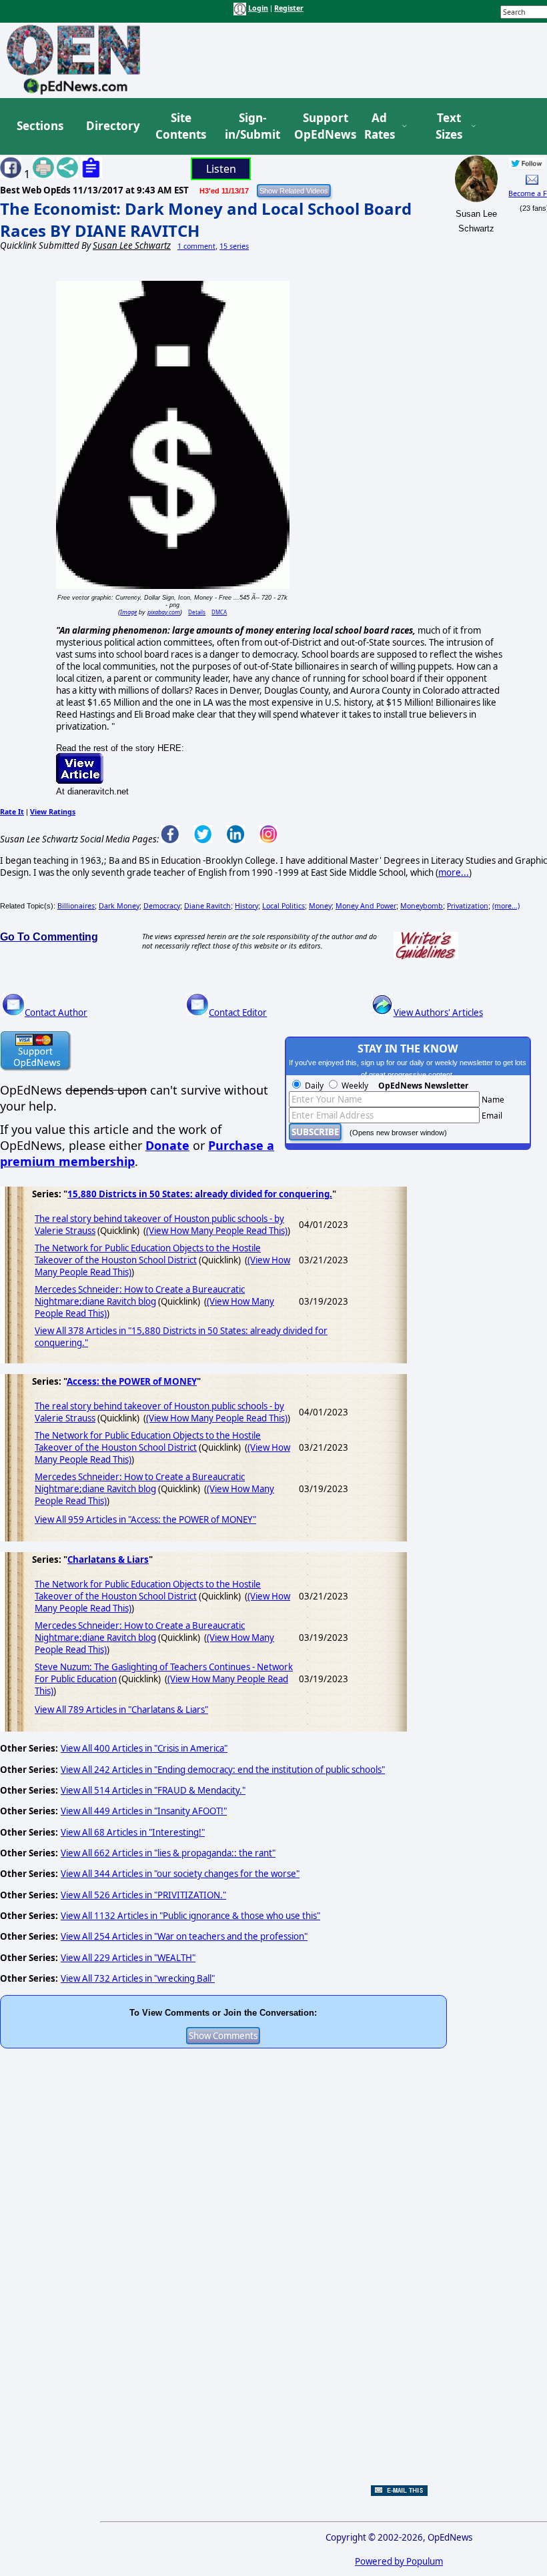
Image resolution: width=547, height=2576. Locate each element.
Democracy (162, 906)
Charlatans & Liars (108, 1559)
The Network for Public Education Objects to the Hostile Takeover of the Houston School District (148, 1254)
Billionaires (76, 906)
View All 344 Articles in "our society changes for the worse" (180, 1874)
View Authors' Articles (438, 1013)
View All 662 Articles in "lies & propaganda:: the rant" (168, 1853)
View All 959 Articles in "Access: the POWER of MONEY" (145, 1519)
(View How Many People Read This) (217, 1231)
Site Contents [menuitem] (181, 126)
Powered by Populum (399, 2561)
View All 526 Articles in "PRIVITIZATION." (143, 1895)
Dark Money (119, 906)
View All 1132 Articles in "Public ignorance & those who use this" (190, 1916)
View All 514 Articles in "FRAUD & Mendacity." (153, 1790)
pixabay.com (164, 612)
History (246, 906)
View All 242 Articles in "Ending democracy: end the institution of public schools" (223, 1770)
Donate (167, 1145)
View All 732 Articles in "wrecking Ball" (138, 1978)
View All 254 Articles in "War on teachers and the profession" (184, 1936)
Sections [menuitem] (40, 126)
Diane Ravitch (207, 906)
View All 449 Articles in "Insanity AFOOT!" (144, 1811)
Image (128, 612)
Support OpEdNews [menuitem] (320, 126)
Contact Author (56, 1013)
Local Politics (284, 906)
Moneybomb (422, 906)
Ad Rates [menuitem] (380, 126)
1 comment (196, 246)
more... (454, 872)
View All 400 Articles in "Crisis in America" (144, 1748)
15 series (234, 246)
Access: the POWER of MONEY (132, 1381)
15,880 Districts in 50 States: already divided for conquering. (200, 1194)
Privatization (468, 906)
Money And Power (366, 906)
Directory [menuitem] (112, 126)
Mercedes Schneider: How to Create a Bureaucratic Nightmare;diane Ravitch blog (140, 1295)
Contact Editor (238, 1013)
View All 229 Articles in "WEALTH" (128, 1958)
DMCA (219, 612)
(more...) (506, 906)
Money (320, 906)
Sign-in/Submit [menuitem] (251, 126)
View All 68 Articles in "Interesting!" (133, 1832)
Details (197, 612)
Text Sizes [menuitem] (449, 126)
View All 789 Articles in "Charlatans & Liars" (121, 1710)
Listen (221, 169)
